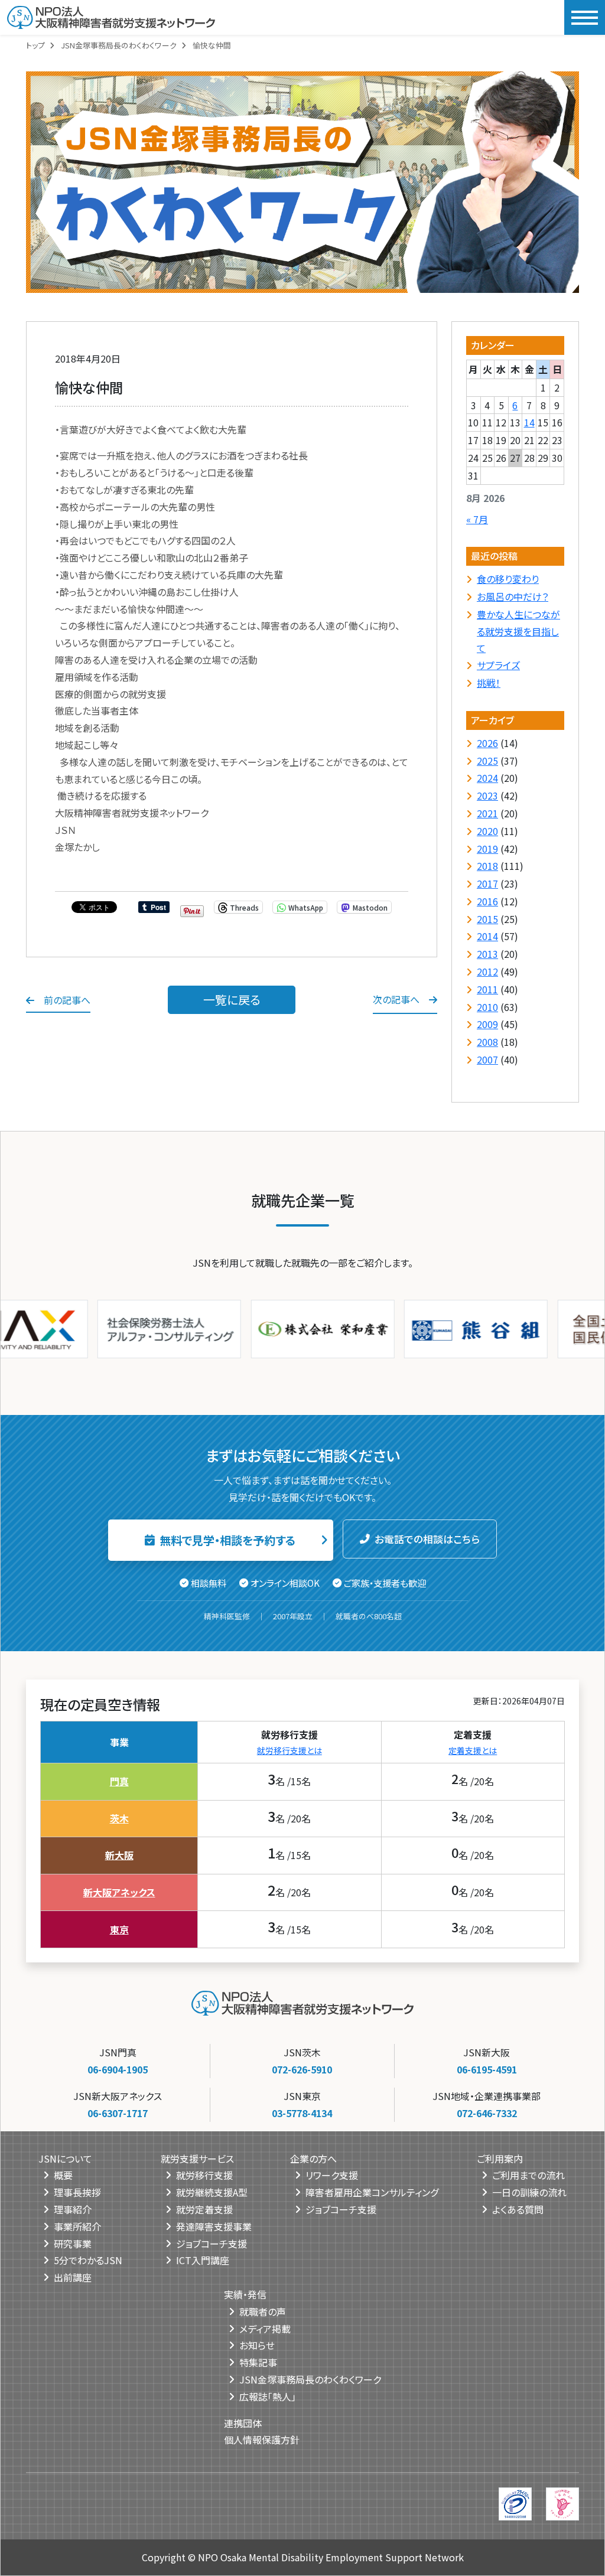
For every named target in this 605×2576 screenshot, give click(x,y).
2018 (487, 866)
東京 (119, 1929)
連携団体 (243, 2423)
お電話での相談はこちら (427, 1539)
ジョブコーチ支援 (212, 2244)
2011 (487, 989)
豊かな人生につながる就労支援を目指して (518, 631)
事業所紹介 (77, 2226)
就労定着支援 (204, 2209)
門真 (119, 1781)
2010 (487, 1007)
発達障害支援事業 (214, 2226)
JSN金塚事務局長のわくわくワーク (119, 45)
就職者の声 (263, 2311)
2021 (487, 813)
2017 (487, 883)
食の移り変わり (508, 579)
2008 (487, 1042)
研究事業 (73, 2244)
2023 (487, 795)
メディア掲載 (265, 2329)
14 (529, 422)
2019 (487, 849)
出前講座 (73, 2277)
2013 (487, 954)
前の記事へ (67, 1000)
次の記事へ (396, 999)
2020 (487, 831)
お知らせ (257, 2345)
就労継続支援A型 (212, 2192)
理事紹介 (73, 2209)
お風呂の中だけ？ (513, 596)
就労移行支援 (204, 2175)
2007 (487, 1059)
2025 (487, 761)
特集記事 (258, 2362)
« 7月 (477, 519)
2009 (487, 1024)
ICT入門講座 (203, 2260)
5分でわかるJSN (88, 2260)
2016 (487, 901)
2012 (487, 971)
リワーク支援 (332, 2175)
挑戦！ (489, 683)
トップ (35, 45)
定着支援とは (473, 1750)
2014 (487, 936)
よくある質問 (518, 2209)
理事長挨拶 (77, 2192)
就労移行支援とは (290, 1750)
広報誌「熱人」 (268, 2396)
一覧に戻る (232, 1000)
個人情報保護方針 (262, 2440)
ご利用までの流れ (528, 2175)
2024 (487, 778)
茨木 (119, 1818)
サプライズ (498, 665)
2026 (487, 743)
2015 (487, 919)
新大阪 (119, 1855)
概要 (63, 2175)
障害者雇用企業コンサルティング (372, 2192)
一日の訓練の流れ (529, 2192)
